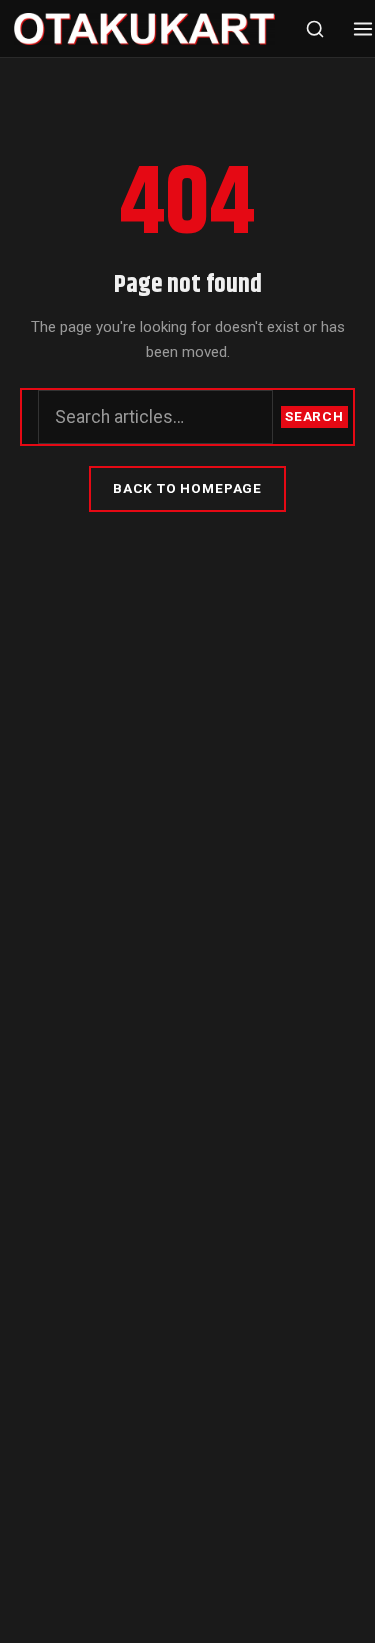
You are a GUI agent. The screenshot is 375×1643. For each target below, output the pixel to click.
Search (314, 416)
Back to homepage (187, 488)
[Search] (315, 29)
